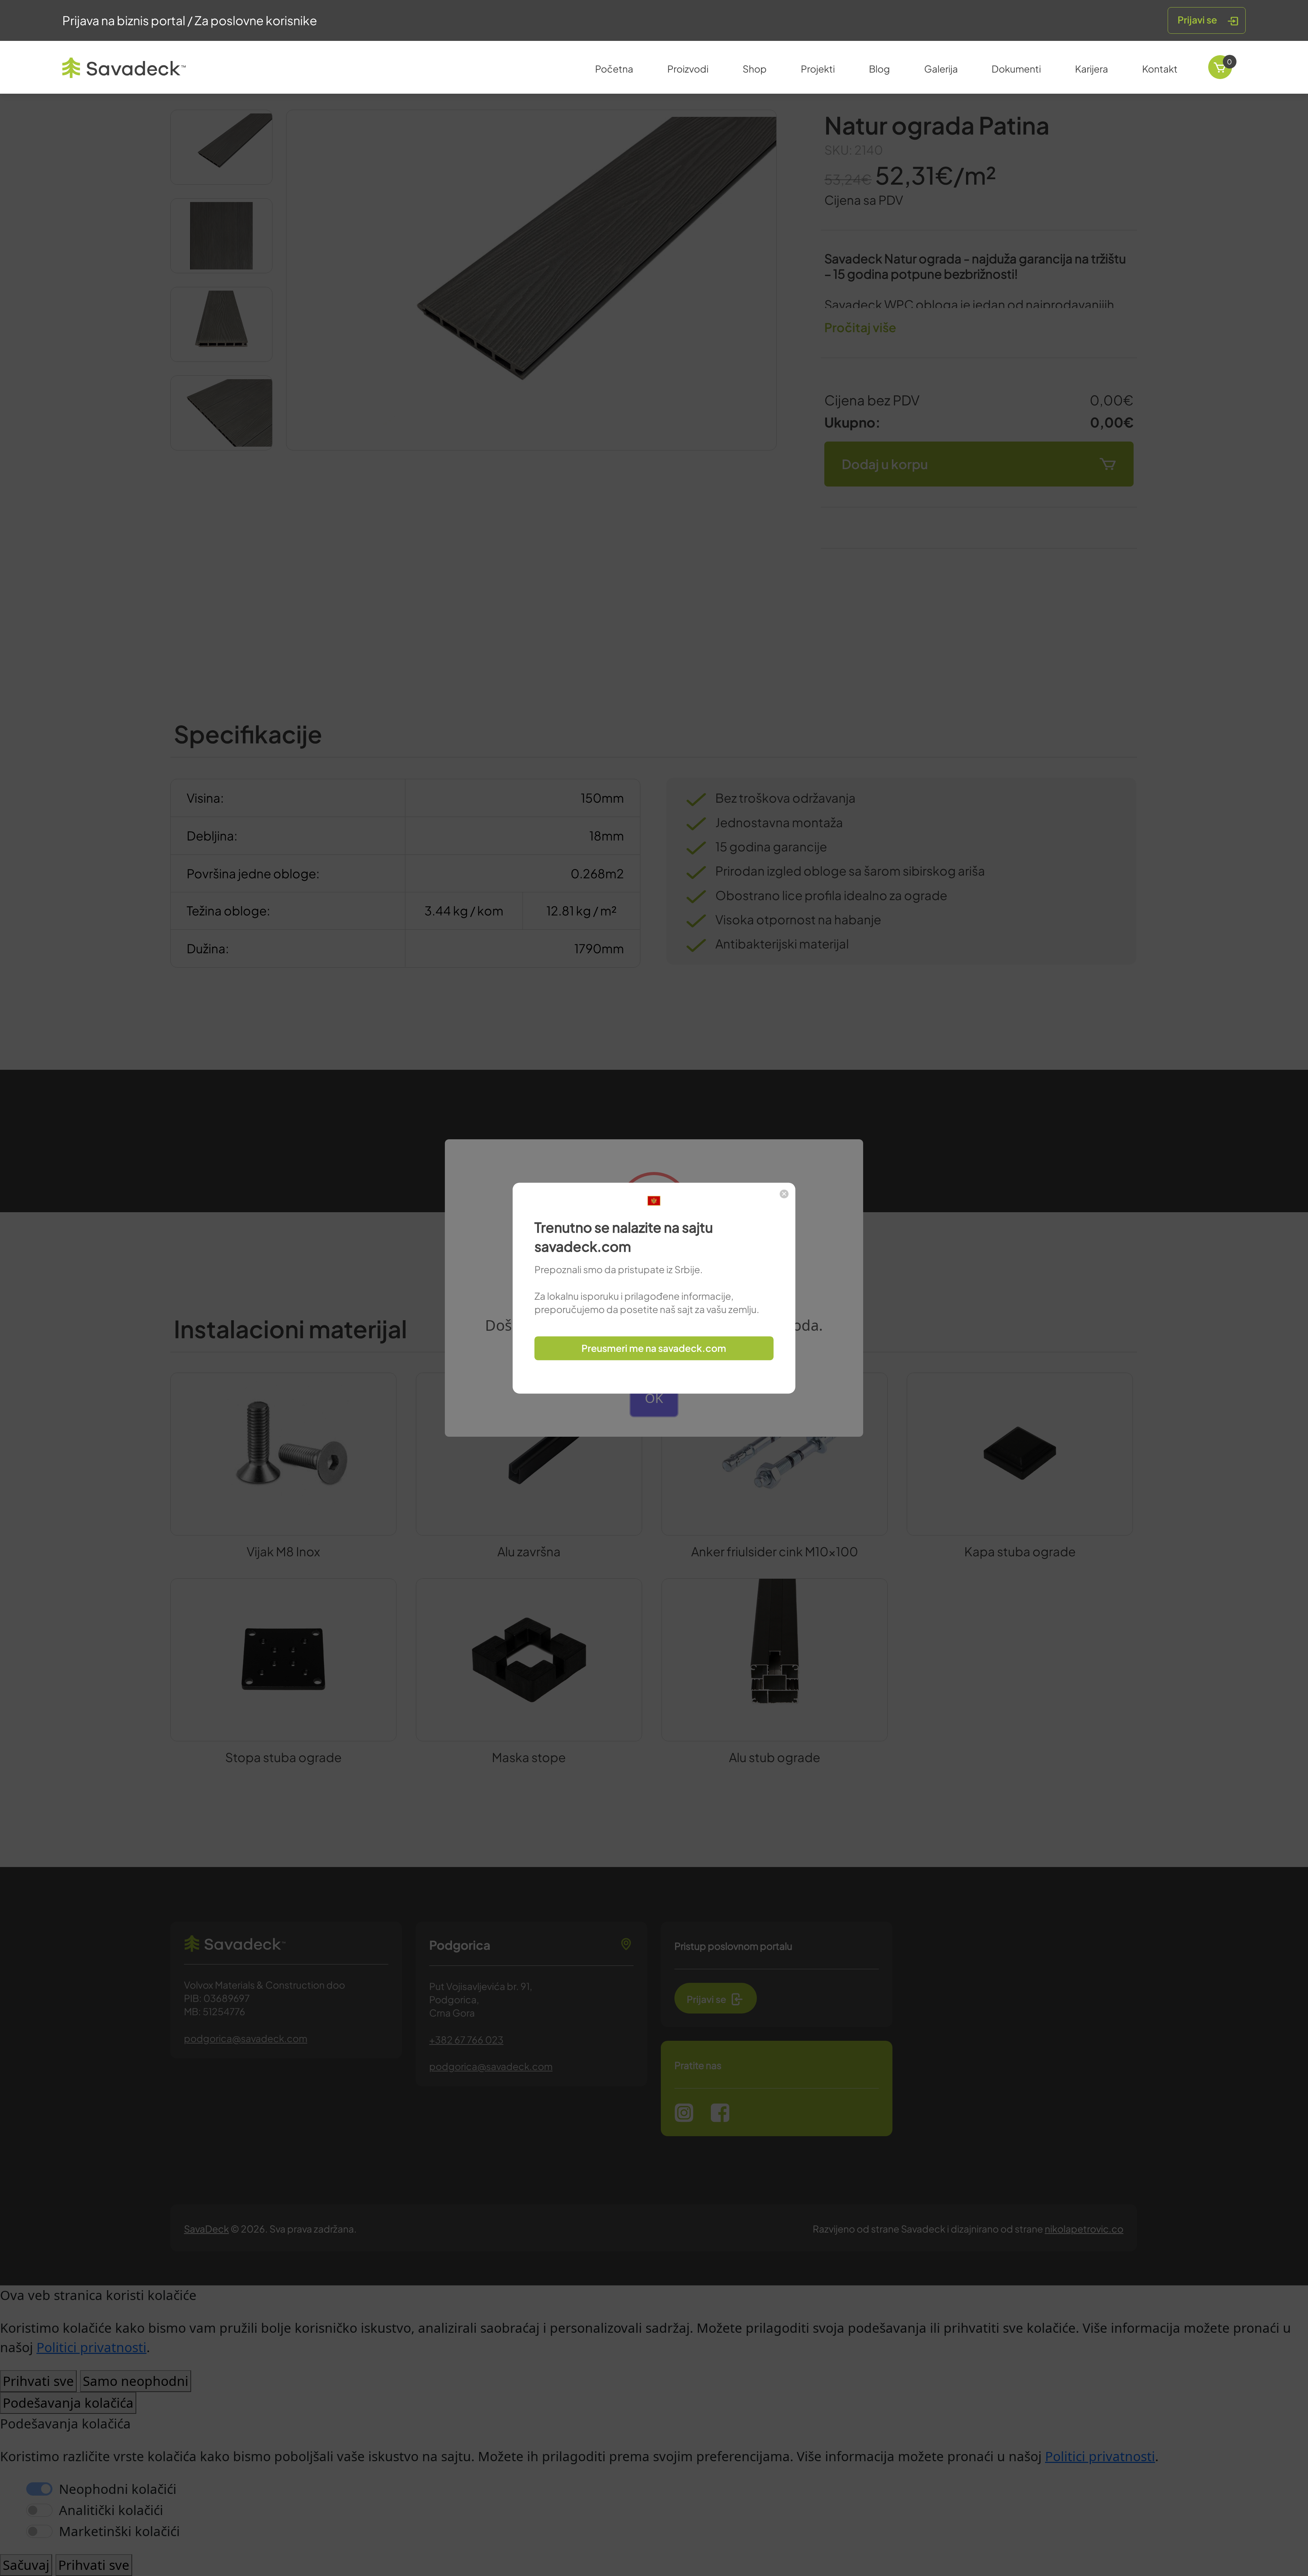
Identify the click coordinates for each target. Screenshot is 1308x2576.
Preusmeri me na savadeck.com (654, 1348)
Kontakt (1160, 69)
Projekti (818, 69)
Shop (755, 69)
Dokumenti (1016, 69)
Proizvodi (688, 69)
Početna (614, 69)
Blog (879, 69)
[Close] (784, 1194)
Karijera (1092, 69)
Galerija (941, 69)
